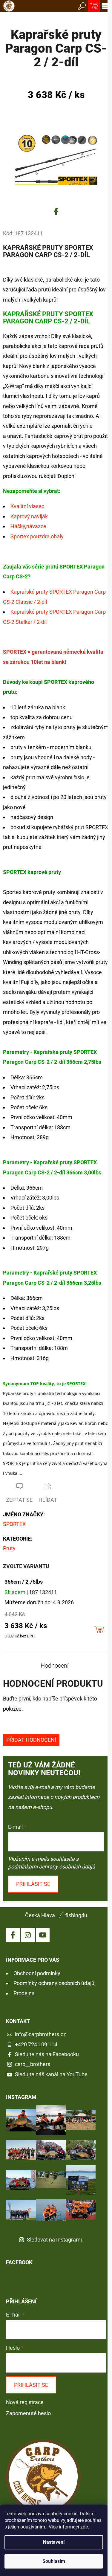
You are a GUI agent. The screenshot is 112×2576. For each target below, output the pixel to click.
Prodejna (24, 1993)
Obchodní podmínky (37, 1973)
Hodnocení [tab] (55, 1666)
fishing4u (76, 1915)
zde (84, 2527)
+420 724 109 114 (36, 2044)
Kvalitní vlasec (27, 506)
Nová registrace (25, 2402)
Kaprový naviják (29, 516)
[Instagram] (28, 1935)
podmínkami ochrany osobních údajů (52, 1867)
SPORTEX (14, 1524)
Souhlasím (54, 2561)
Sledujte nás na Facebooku (47, 2054)
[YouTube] (43, 1935)
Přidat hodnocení (31, 1740)
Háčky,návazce (28, 526)
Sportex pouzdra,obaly (37, 536)
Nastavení (54, 2542)
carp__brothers (33, 2064)
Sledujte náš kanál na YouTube (51, 2074)
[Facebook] (56, 212)
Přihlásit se (33, 1884)
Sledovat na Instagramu (55, 2240)
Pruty (9, 1548)
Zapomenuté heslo (28, 2413)
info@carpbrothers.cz (40, 2034)
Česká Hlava (40, 1915)
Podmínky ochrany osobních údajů (54, 1983)
